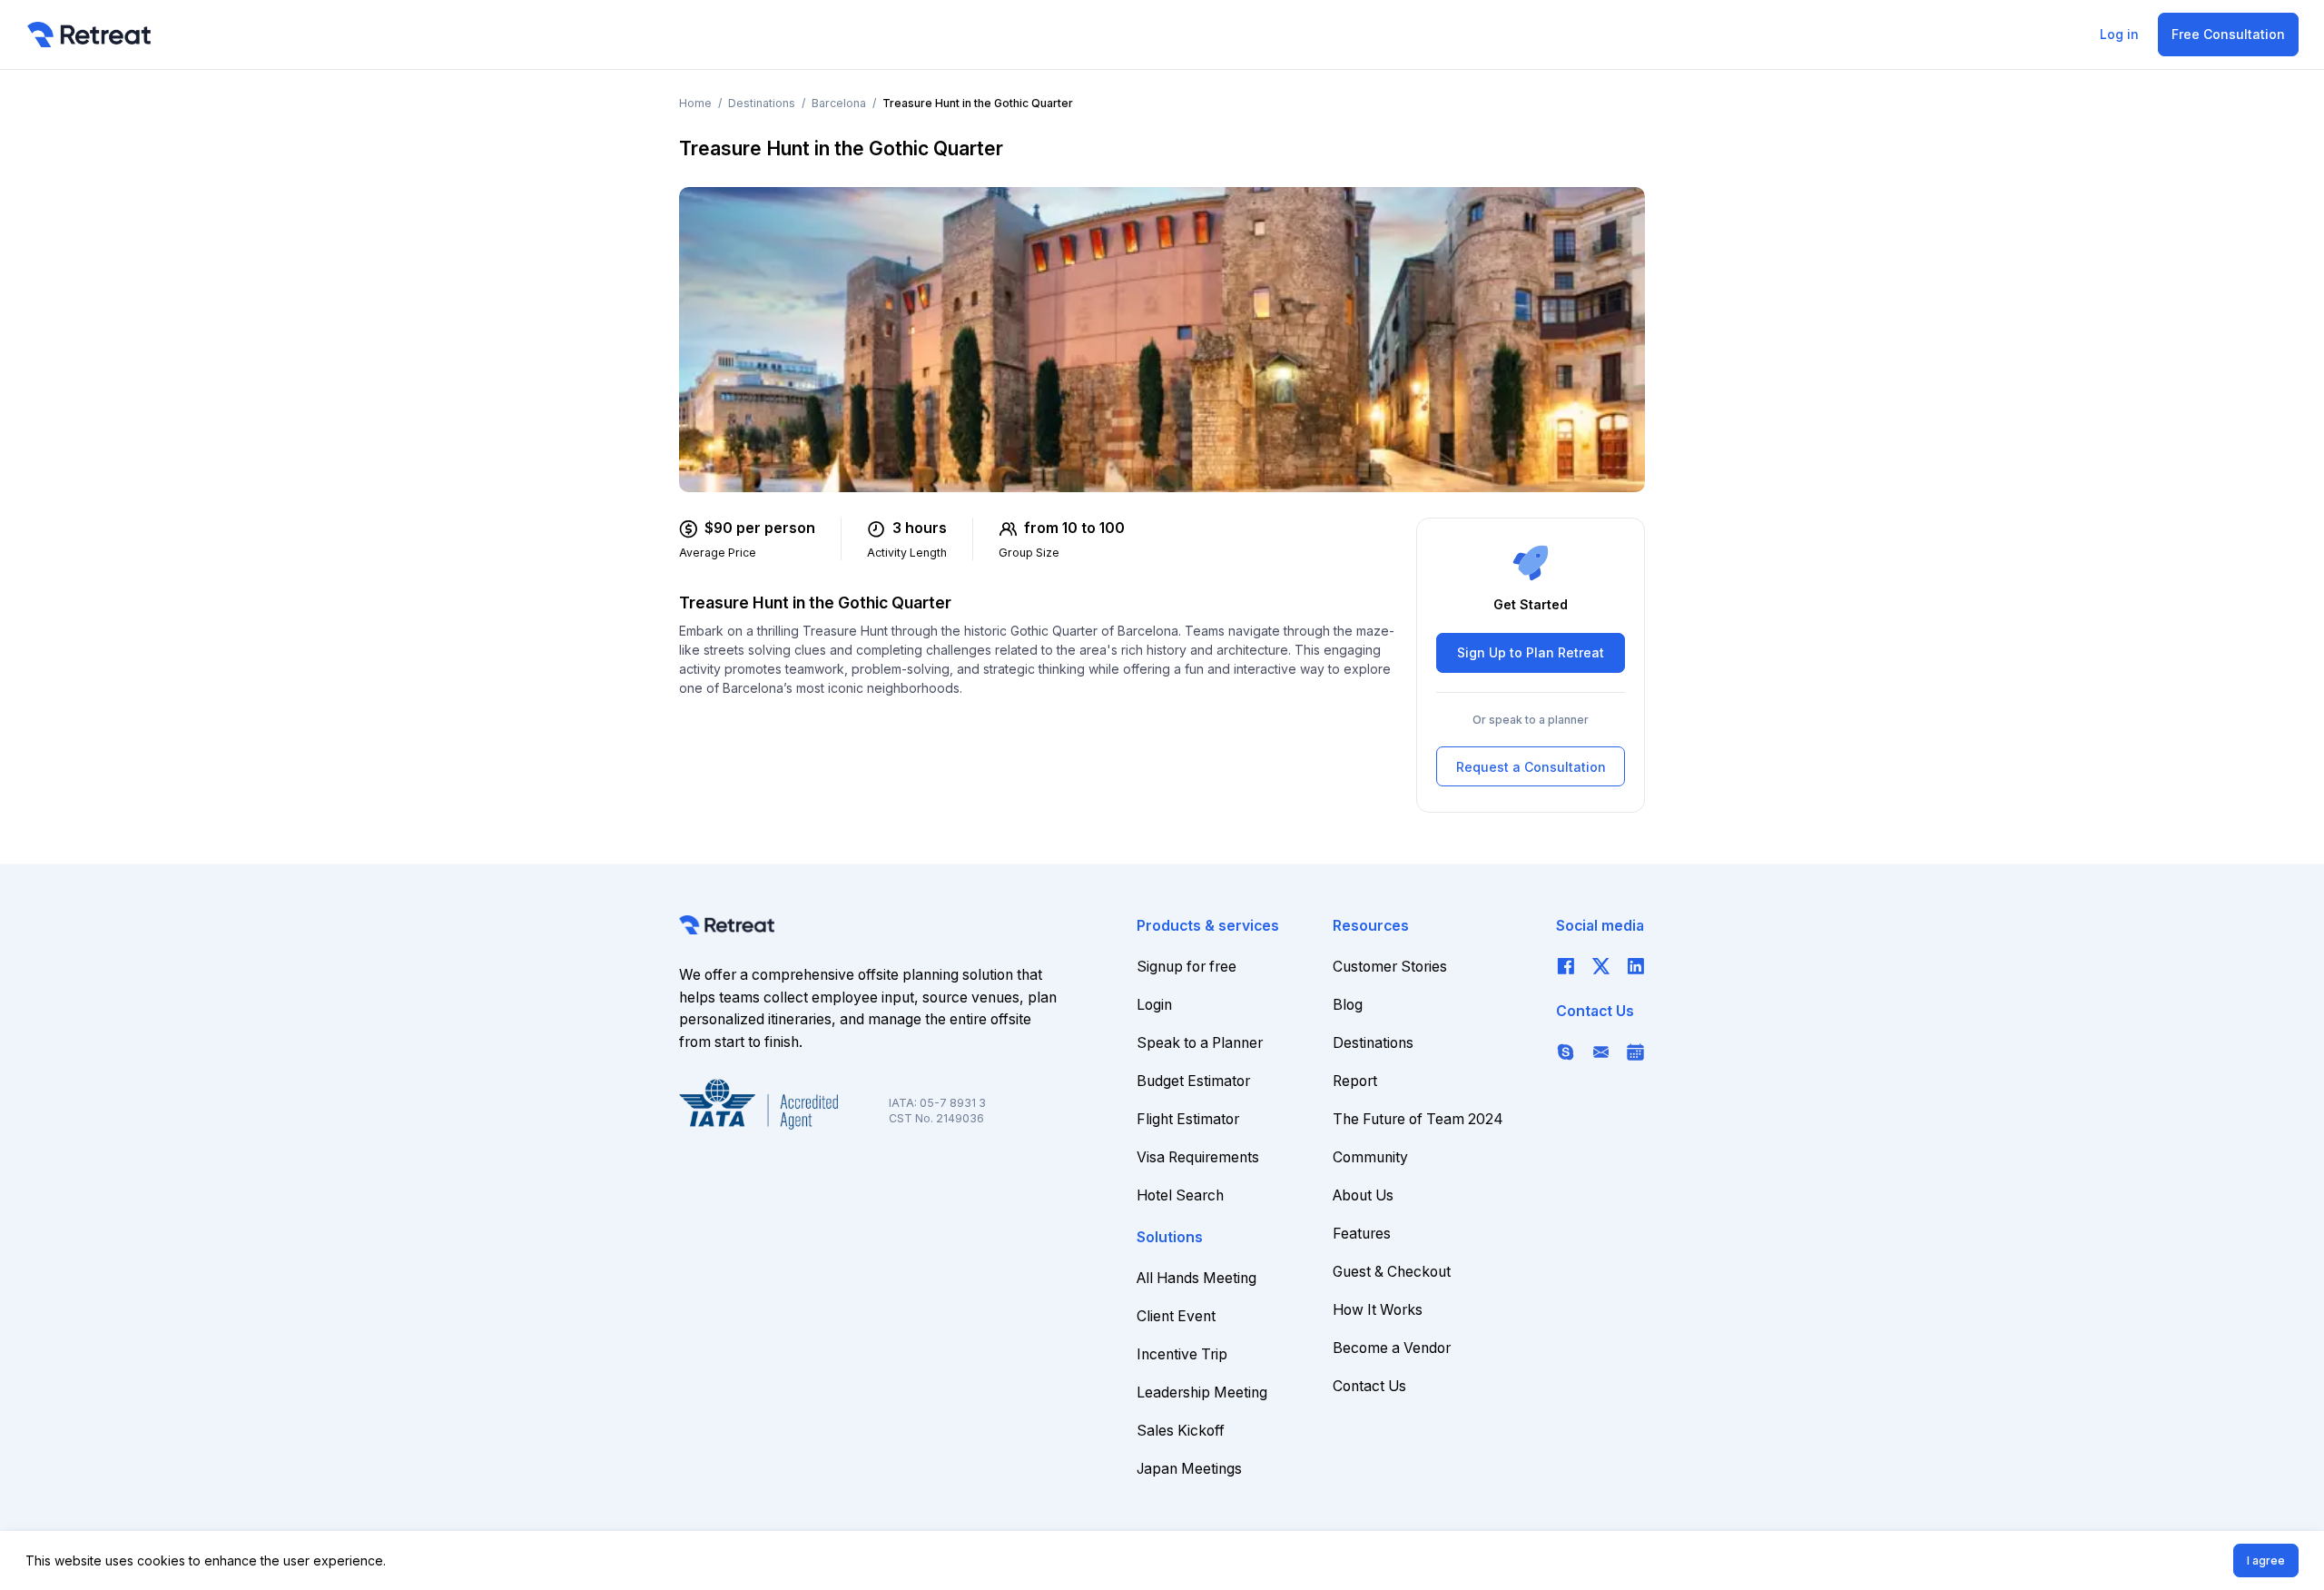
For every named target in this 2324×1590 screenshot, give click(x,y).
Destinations (762, 103)
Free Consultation (2228, 34)
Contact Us (1369, 1386)
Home (695, 103)
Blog (1348, 1005)
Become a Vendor (1392, 1348)
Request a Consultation (1531, 767)
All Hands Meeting (1196, 1278)
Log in (2119, 34)
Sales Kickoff (1181, 1431)
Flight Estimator (1188, 1119)
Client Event (1176, 1316)
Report (1355, 1081)
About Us (1363, 1195)
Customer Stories (1390, 967)
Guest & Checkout (1392, 1272)
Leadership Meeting (1202, 1392)
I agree (2266, 1560)
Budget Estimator (1193, 1081)
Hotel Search (1180, 1195)
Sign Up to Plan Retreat (1531, 653)
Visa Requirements (1198, 1157)
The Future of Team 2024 (1418, 1119)
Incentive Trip (1182, 1354)
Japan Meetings (1189, 1469)
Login (1154, 1005)
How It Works (1378, 1310)
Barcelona (839, 103)
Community (1370, 1157)
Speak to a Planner (1200, 1043)
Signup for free (1187, 967)
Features (1362, 1234)
